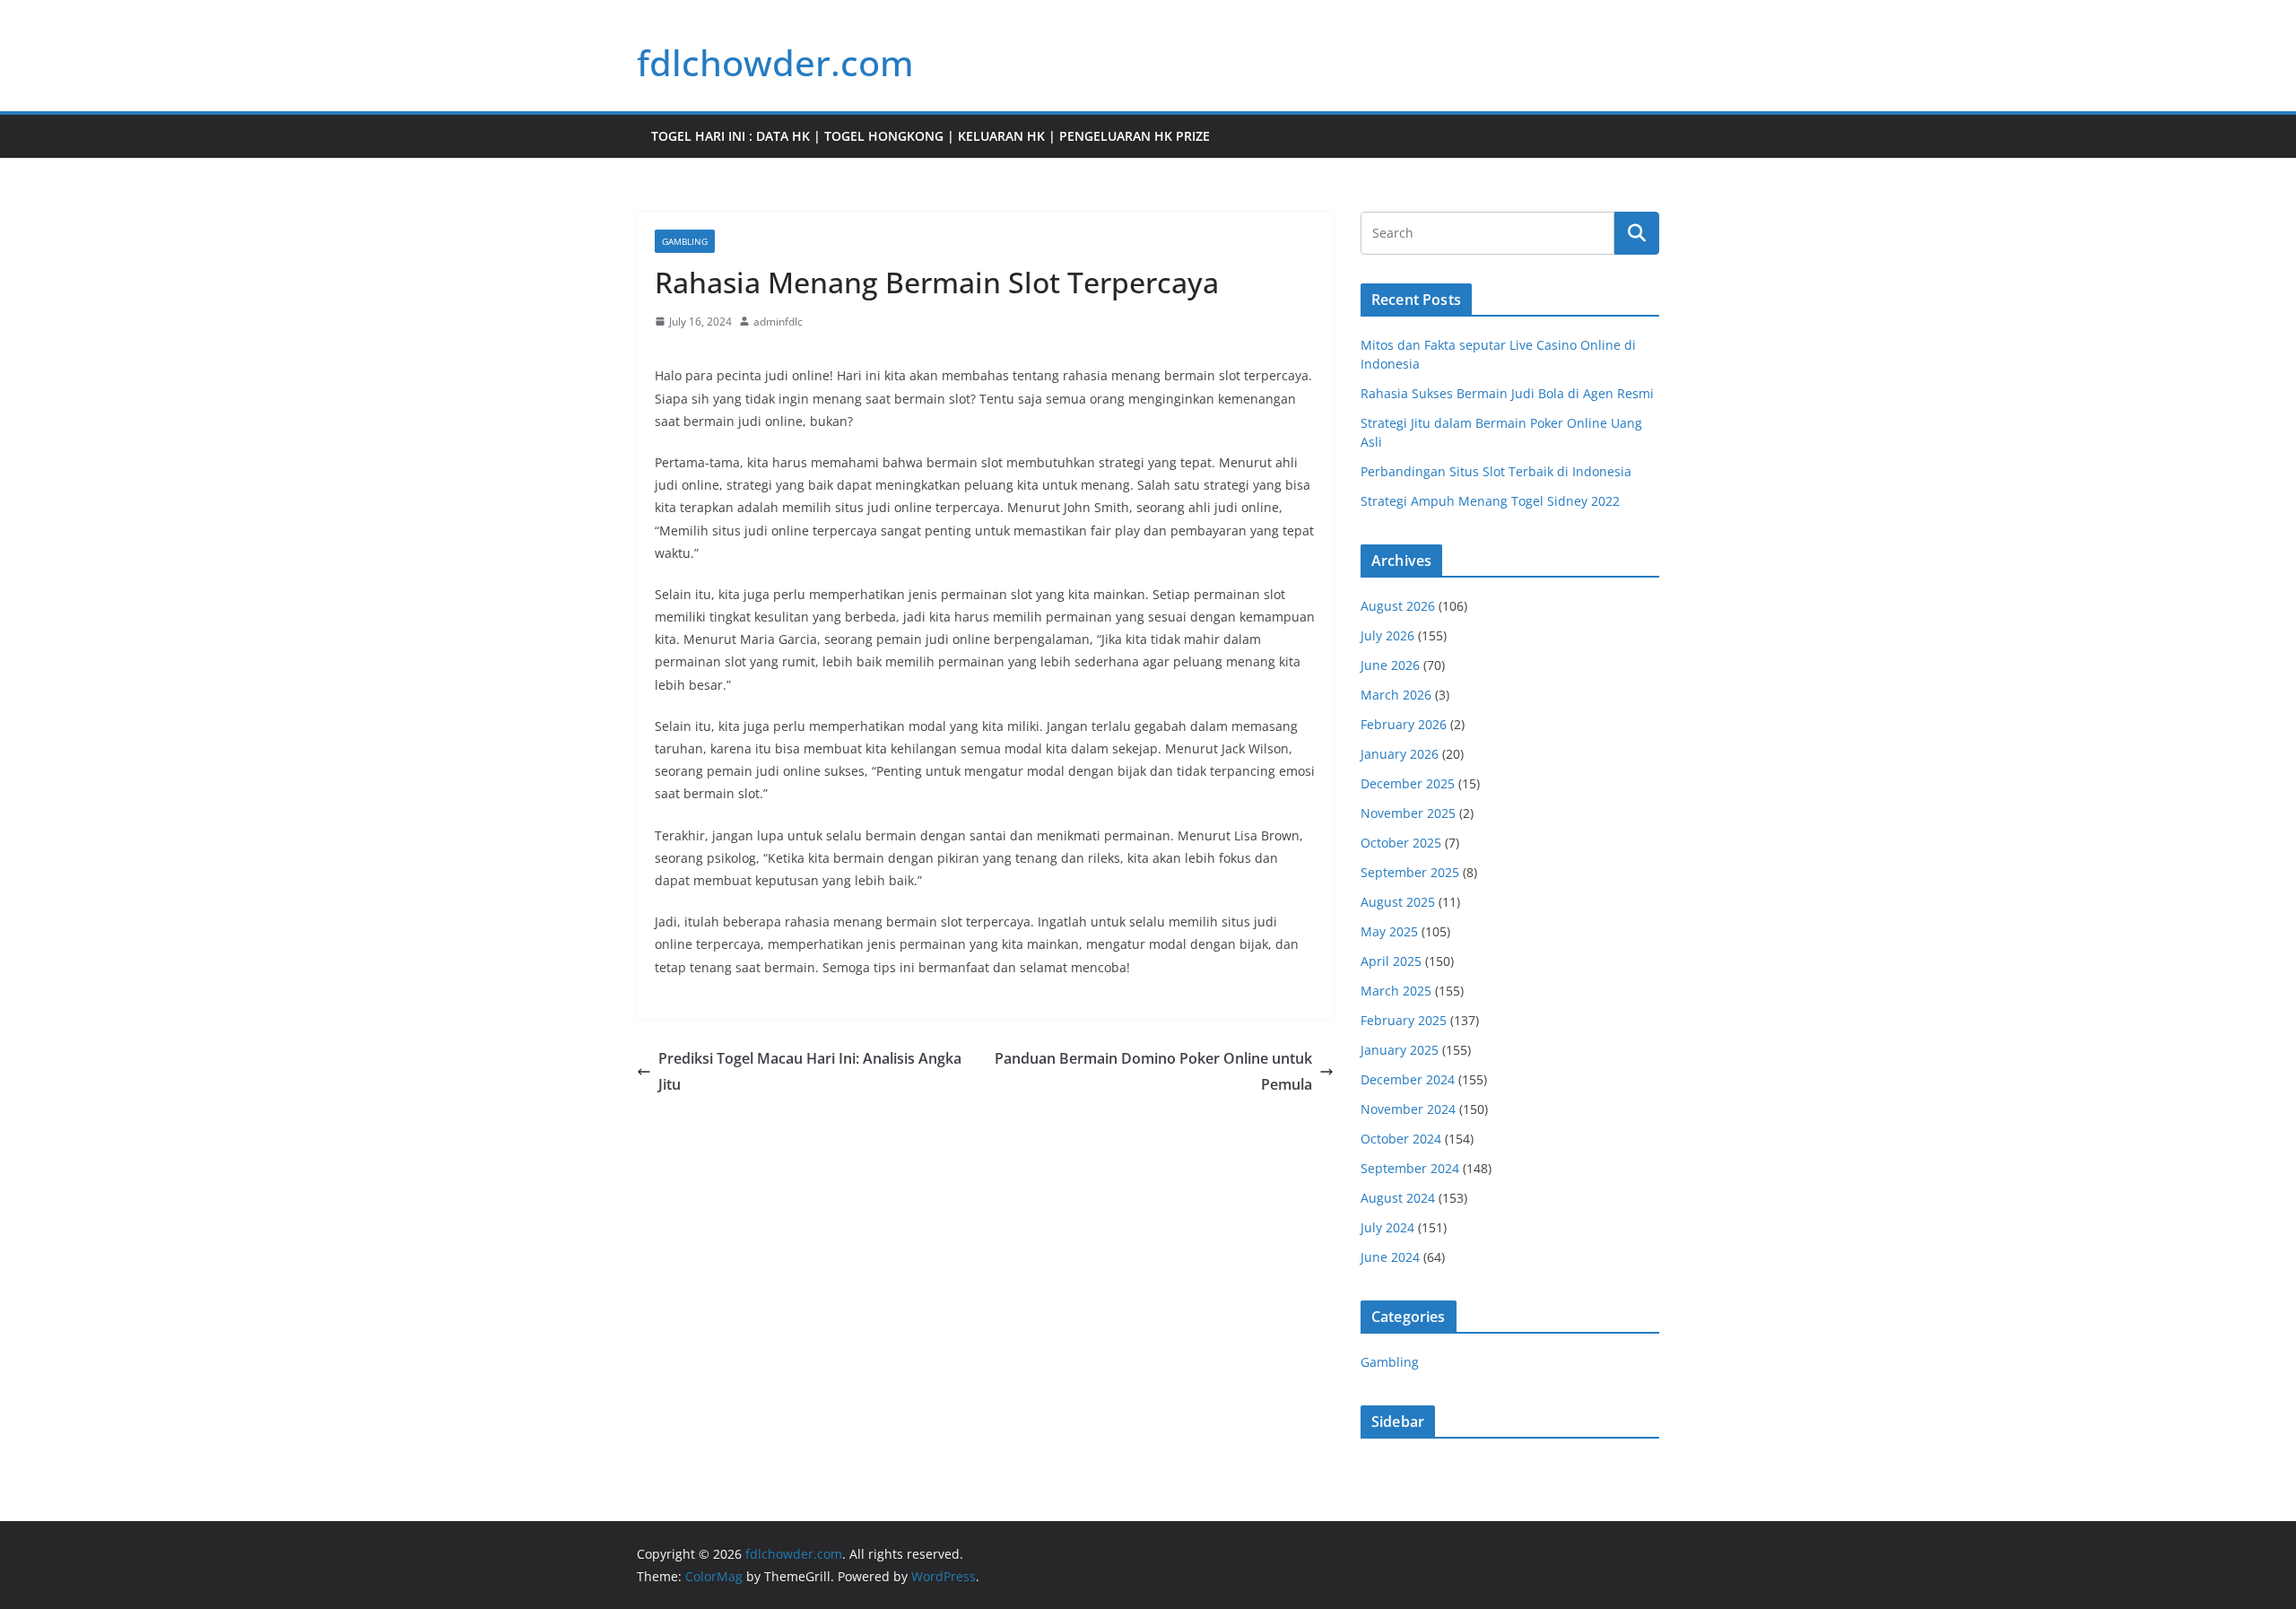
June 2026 (1390, 665)
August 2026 (1398, 606)
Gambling (685, 241)
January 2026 (1400, 754)
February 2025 (1404, 1020)
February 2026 (1404, 724)
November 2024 (1408, 1109)
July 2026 (1387, 635)
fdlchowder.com (775, 62)
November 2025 (1408, 813)
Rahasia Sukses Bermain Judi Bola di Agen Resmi (1507, 393)
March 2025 (1396, 991)
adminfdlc (778, 322)
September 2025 (1410, 872)
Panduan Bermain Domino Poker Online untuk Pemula (1153, 1071)
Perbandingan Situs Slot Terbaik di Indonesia (1496, 471)
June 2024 (1390, 1257)
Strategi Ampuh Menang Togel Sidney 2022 (1490, 501)
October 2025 (1401, 843)
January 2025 (1400, 1050)
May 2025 (1389, 931)
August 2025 (1398, 902)
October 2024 (1401, 1139)
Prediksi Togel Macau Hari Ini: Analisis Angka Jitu (810, 1071)
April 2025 (1391, 961)
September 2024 (1410, 1168)
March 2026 (1396, 695)
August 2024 (1398, 1198)
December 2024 (1408, 1079)
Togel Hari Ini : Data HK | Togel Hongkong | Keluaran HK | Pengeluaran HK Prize (931, 136)
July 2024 (1387, 1227)
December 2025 (1408, 783)
